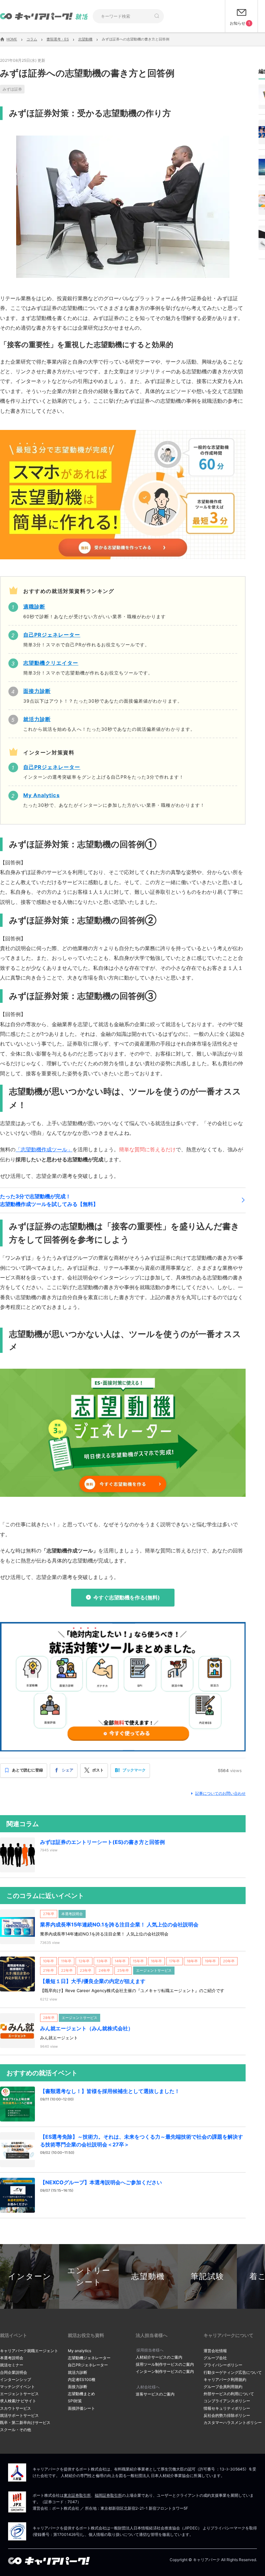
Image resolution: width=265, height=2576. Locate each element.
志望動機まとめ (81, 2394)
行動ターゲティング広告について (233, 2372)
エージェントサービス (19, 2394)
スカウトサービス (16, 2408)
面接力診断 (78, 2387)
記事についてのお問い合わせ (220, 1793)
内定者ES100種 (82, 2379)
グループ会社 (215, 2358)
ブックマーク (134, 1770)
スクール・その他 (16, 2430)
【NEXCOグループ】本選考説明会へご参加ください (101, 2182)
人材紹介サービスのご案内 (159, 2357)
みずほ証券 (12, 89)
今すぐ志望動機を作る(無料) (127, 1597)
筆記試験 (207, 2276)
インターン (30, 2276)
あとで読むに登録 (27, 1770)
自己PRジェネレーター (88, 2365)
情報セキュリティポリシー (227, 2408)
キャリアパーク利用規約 (225, 2379)
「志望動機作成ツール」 (44, 1149)
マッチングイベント (17, 2387)
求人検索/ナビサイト (18, 2401)
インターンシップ (16, 2379)
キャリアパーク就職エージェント (29, 2351)
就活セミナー (12, 2365)
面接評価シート (81, 2408)
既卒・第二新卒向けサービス (25, 2423)
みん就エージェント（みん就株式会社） (87, 2028)
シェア (68, 1770)
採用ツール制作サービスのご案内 (165, 2364)
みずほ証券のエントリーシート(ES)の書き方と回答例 (102, 1842)
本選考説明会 (12, 2358)
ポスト (98, 1770)
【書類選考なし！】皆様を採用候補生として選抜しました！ (110, 2091)
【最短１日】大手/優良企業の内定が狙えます (93, 1981)
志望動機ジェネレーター (89, 2358)
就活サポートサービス (19, 2415)
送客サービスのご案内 (155, 2394)
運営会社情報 (215, 2351)
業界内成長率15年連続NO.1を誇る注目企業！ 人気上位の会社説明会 (119, 1924)
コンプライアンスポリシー (227, 2401)
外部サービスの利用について (229, 2394)
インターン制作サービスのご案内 (165, 2371)
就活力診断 (78, 2372)
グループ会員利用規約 (223, 2387)
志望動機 (148, 2276)
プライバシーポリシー (223, 2365)
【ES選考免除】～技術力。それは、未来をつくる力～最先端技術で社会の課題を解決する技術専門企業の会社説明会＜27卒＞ (142, 2141)
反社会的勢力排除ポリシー (227, 2415)
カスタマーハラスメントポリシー (233, 2423)
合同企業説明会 (14, 2372)
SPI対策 (75, 2401)
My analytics (79, 2351)
